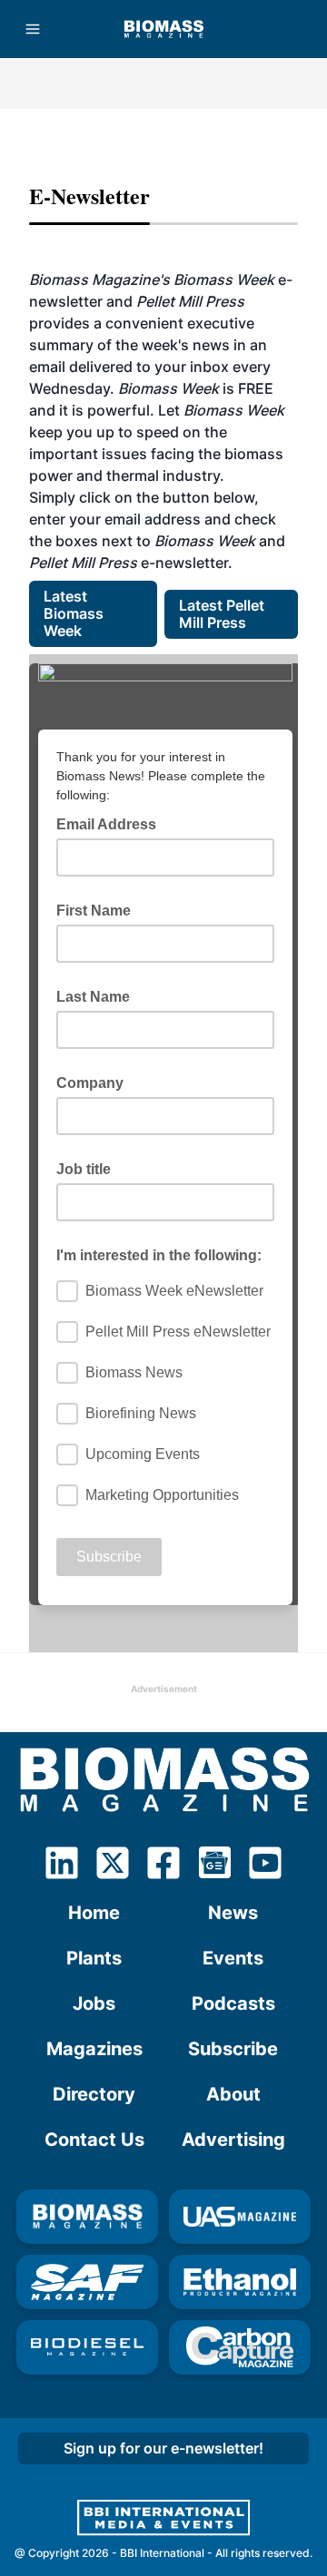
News (233, 1913)
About (233, 2094)
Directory (94, 2094)
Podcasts (233, 2003)
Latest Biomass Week (75, 613)
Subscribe (233, 2049)
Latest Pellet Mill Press (223, 614)
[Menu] (33, 29)
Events (233, 1958)
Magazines (94, 2049)
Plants (94, 1958)
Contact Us (94, 2140)
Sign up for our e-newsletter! (163, 2448)
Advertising (233, 2140)
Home (94, 1913)
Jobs (94, 2003)
